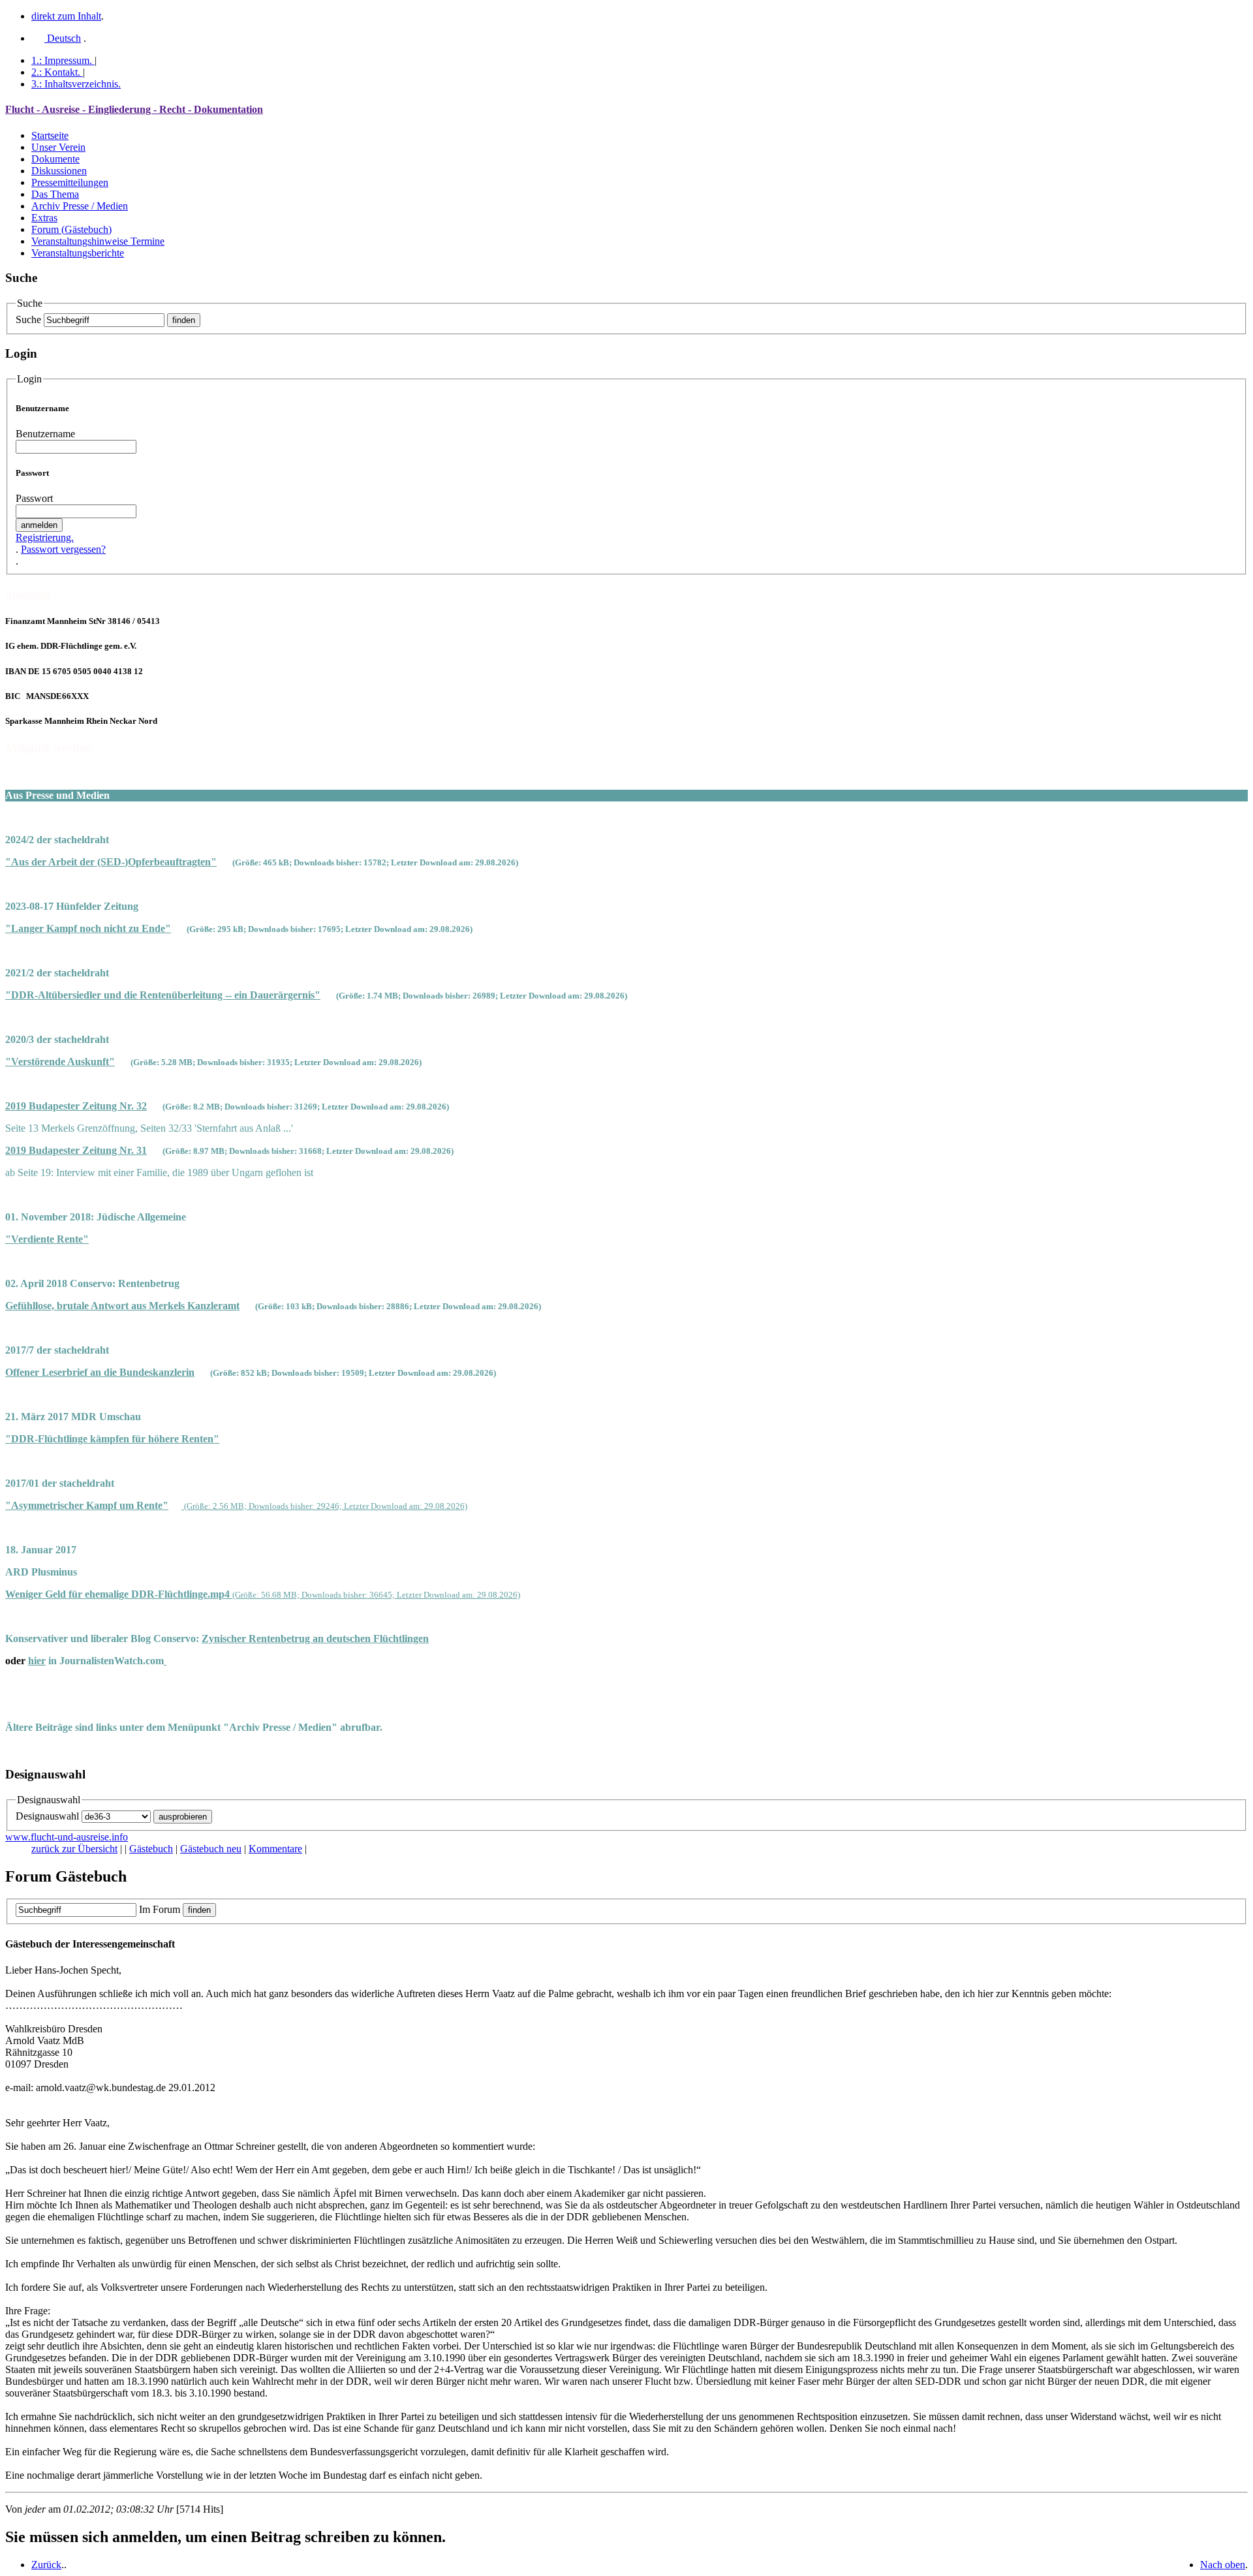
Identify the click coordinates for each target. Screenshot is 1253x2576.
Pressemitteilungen (70, 182)
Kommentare (275, 1849)
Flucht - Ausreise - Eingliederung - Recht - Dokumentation (134, 109)
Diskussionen (59, 171)
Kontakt (56, 72)
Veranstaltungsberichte (78, 253)
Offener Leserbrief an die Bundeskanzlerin (100, 1372)
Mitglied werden (49, 748)
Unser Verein (58, 147)
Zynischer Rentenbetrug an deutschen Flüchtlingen (315, 1638)
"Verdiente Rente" (47, 1239)
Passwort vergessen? (63, 549)
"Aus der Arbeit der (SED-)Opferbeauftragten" (111, 862)
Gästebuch (151, 1849)
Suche (28, 319)
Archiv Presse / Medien (80, 206)
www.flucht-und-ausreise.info (67, 1837)
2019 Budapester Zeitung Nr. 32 (76, 1106)
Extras (44, 218)
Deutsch (63, 38)
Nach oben (1223, 2565)
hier (37, 1661)
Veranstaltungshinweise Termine (98, 241)
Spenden (28, 594)
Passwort (34, 498)
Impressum (62, 60)
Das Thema (55, 194)
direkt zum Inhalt (66, 16)
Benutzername (45, 434)
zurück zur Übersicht (74, 1849)
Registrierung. (45, 537)
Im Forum (160, 1909)
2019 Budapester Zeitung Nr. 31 (76, 1150)
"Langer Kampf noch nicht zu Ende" (88, 928)
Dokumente (55, 159)
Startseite (50, 135)
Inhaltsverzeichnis (76, 84)
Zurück (46, 2565)
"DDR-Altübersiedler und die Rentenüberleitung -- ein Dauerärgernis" (163, 995)
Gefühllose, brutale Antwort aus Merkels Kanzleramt (122, 1306)
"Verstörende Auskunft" (60, 1062)
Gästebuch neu (211, 1849)
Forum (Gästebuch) (71, 229)
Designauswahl (47, 1816)
